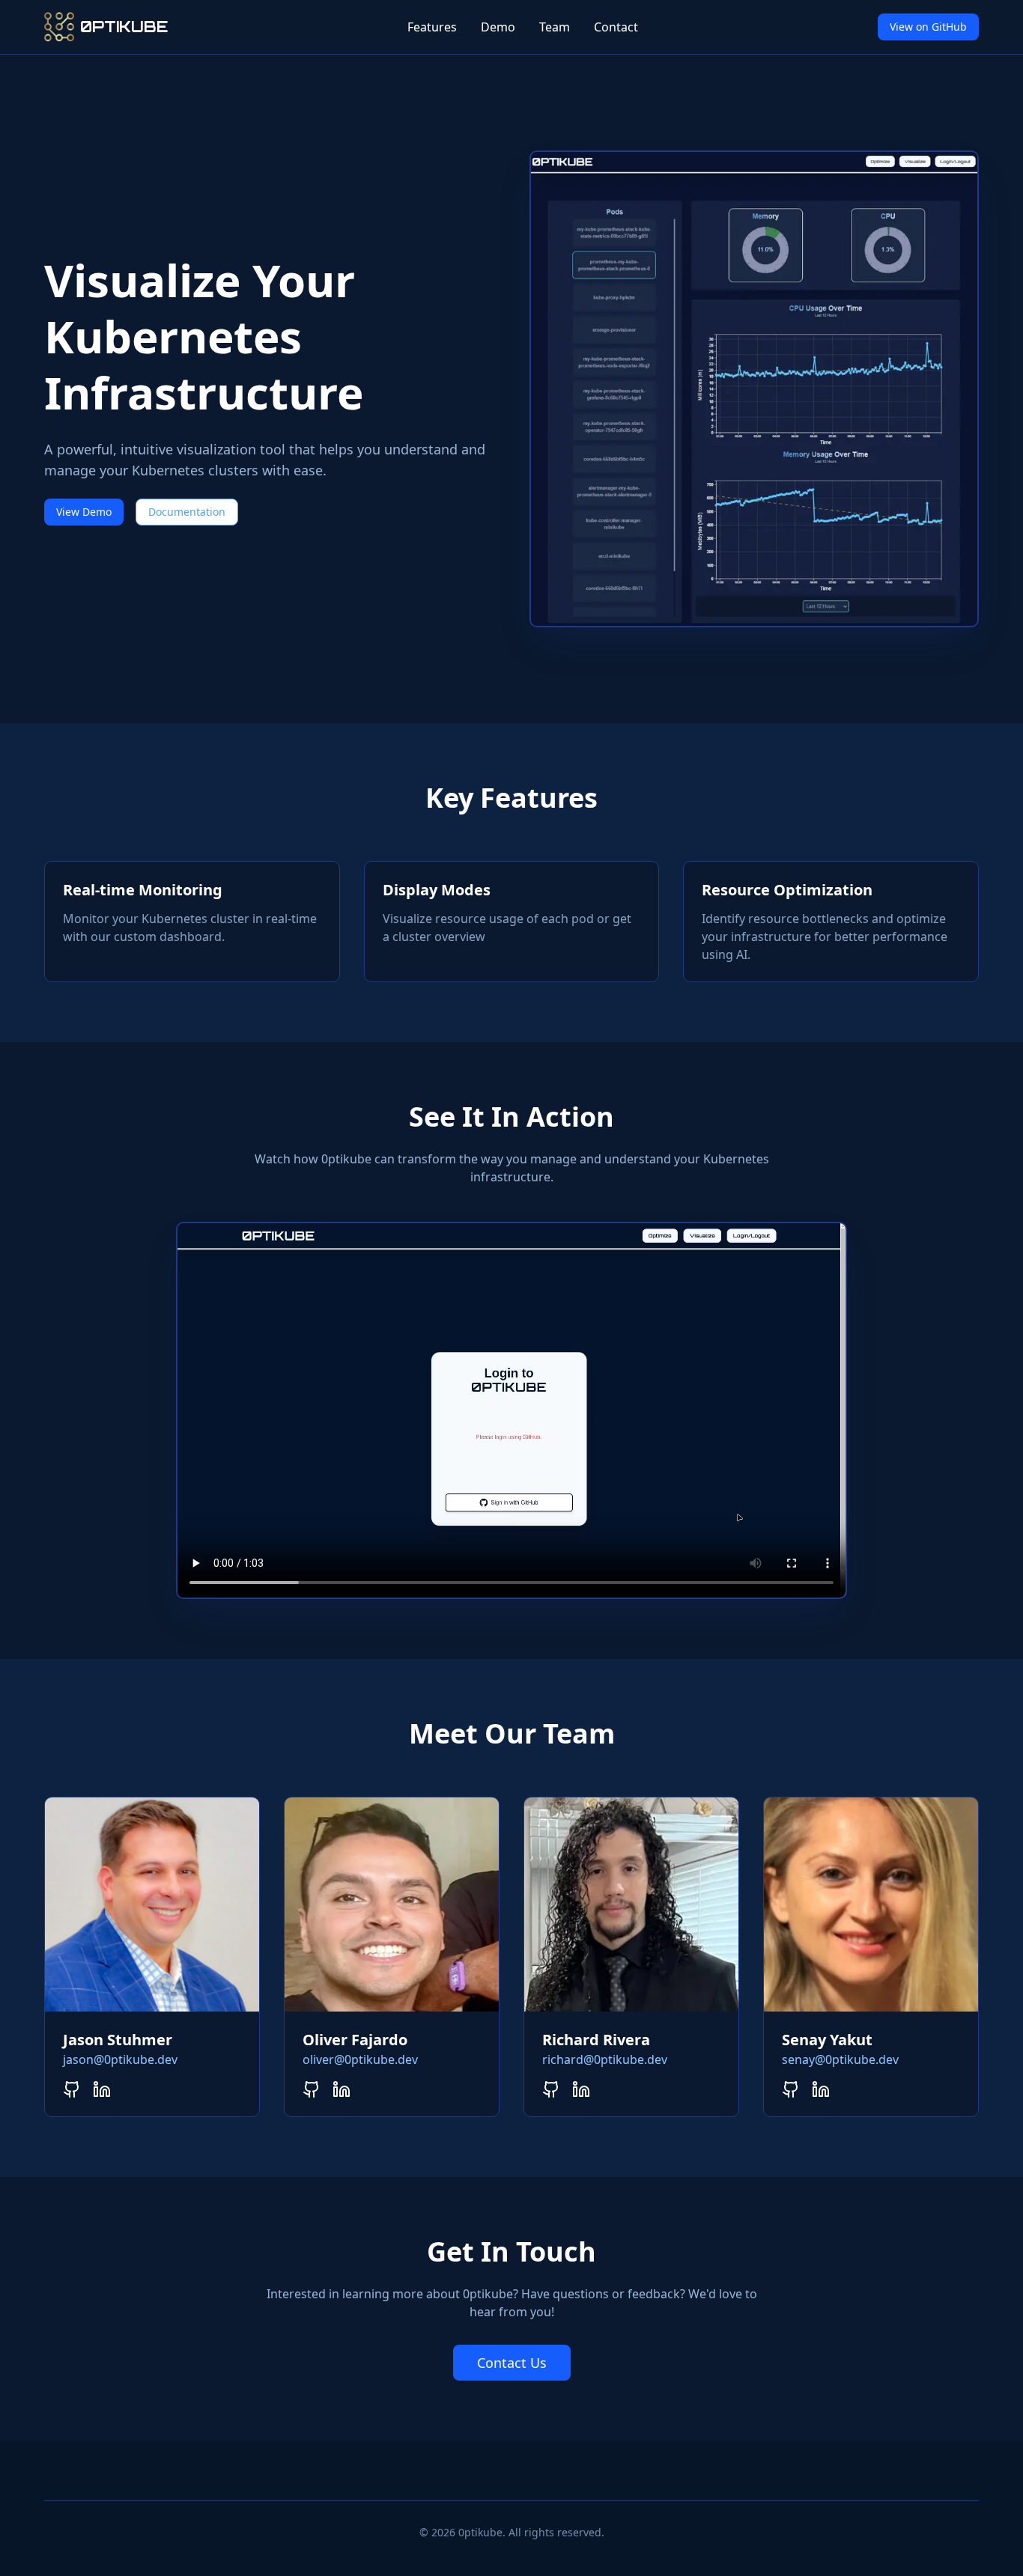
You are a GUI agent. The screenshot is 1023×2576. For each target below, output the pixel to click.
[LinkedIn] (102, 2089)
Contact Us (512, 2363)
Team (555, 27)
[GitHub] (72, 2089)
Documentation (187, 512)
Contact (616, 27)
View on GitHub (928, 27)
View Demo (84, 512)
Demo (498, 27)
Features (432, 27)
